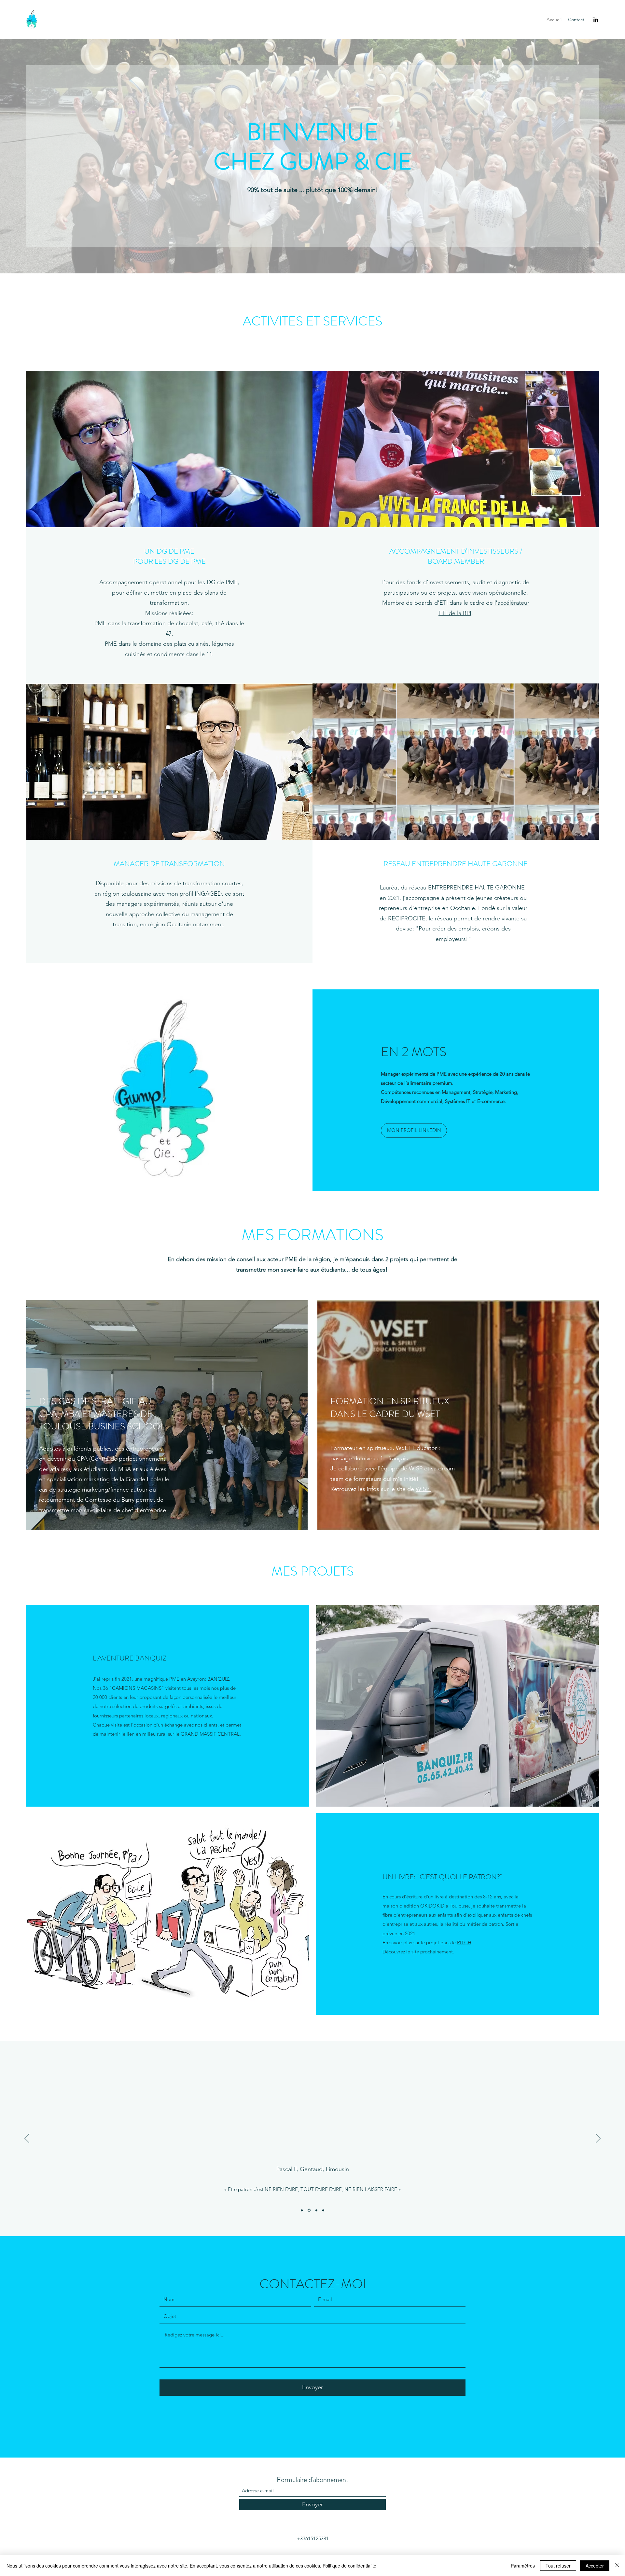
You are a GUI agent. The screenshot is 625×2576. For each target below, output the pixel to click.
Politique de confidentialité (349, 2566)
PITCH (464, 1942)
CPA (83, 1459)
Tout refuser (558, 2566)
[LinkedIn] (596, 20)
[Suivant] (598, 2139)
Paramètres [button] (523, 2566)
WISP (423, 1489)
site (416, 1952)
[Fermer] (617, 2566)
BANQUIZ (218, 1679)
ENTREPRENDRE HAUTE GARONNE (476, 888)
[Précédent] (27, 2139)
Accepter (595, 2566)
